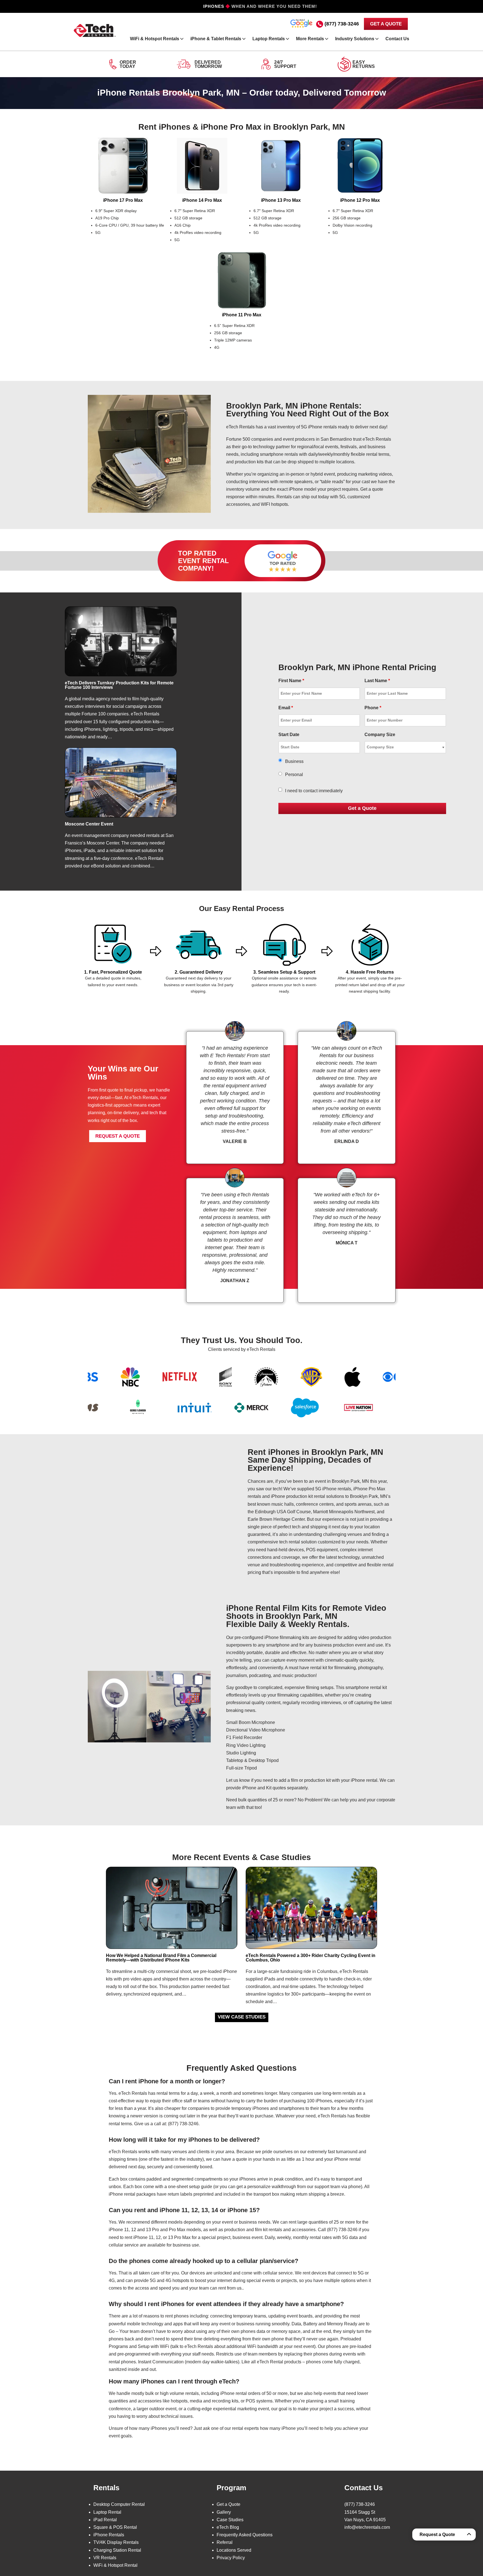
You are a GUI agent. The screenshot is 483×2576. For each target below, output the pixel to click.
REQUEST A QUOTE (118, 1136)
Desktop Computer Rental (119, 2504)
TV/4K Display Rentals (116, 2542)
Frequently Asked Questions (245, 2535)
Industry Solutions (355, 39)
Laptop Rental (107, 2512)
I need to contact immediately (314, 791)
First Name (291, 681)
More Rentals (310, 39)
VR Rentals (105, 2558)
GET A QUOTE (386, 24)
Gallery (224, 2512)
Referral (225, 2542)
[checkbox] (280, 790)
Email (286, 708)
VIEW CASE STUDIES (242, 2017)
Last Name (377, 681)
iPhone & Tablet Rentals (216, 39)
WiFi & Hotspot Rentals (155, 39)
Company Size (380, 735)
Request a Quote (437, 2535)
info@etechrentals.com (367, 2527)
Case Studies (230, 2520)
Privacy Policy (231, 2558)
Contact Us (397, 39)
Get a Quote (229, 2504)
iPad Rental (105, 2520)
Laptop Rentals (269, 39)
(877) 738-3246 (342, 24)
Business (294, 761)
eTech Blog (228, 2527)
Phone (373, 708)
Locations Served (234, 2550)
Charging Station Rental (117, 2550)
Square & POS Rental (115, 2527)
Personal (294, 775)
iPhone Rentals (109, 2535)
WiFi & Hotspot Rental (115, 2565)
